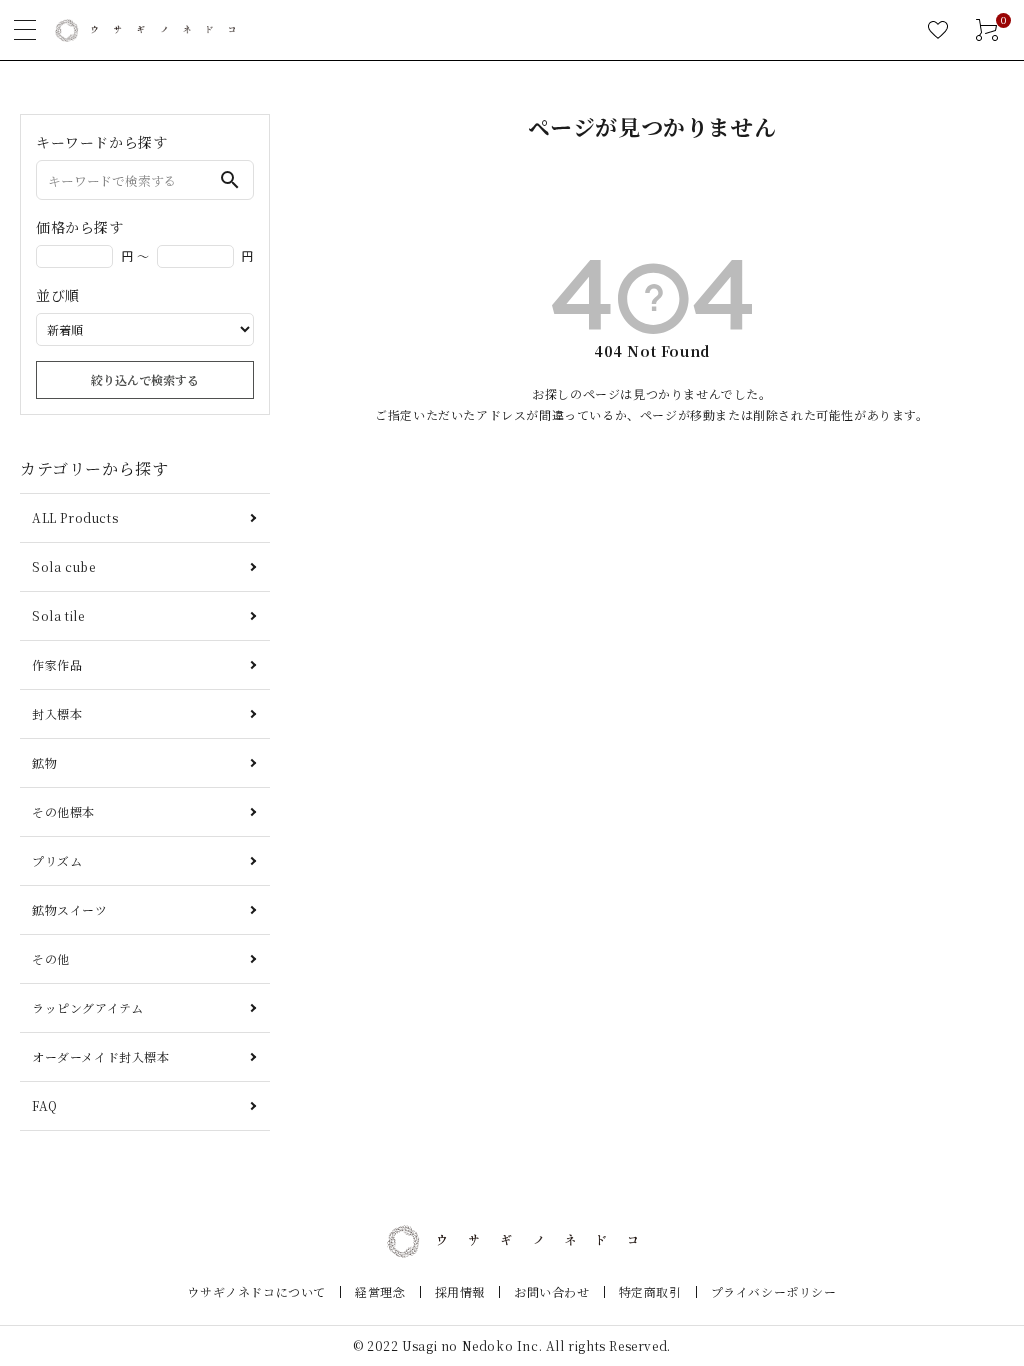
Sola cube (63, 566)
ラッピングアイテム (87, 1007)
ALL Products (75, 517)
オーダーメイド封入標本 (101, 1056)
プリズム (57, 860)
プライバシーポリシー (774, 1291)
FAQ (45, 1105)
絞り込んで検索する (145, 379)
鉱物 (44, 762)
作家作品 (57, 664)
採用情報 (460, 1291)
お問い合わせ (552, 1291)
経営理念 (380, 1291)
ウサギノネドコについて (256, 1291)
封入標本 (57, 713)
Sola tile (58, 615)
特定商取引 (650, 1291)
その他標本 (63, 811)
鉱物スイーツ (70, 909)
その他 (51, 958)
